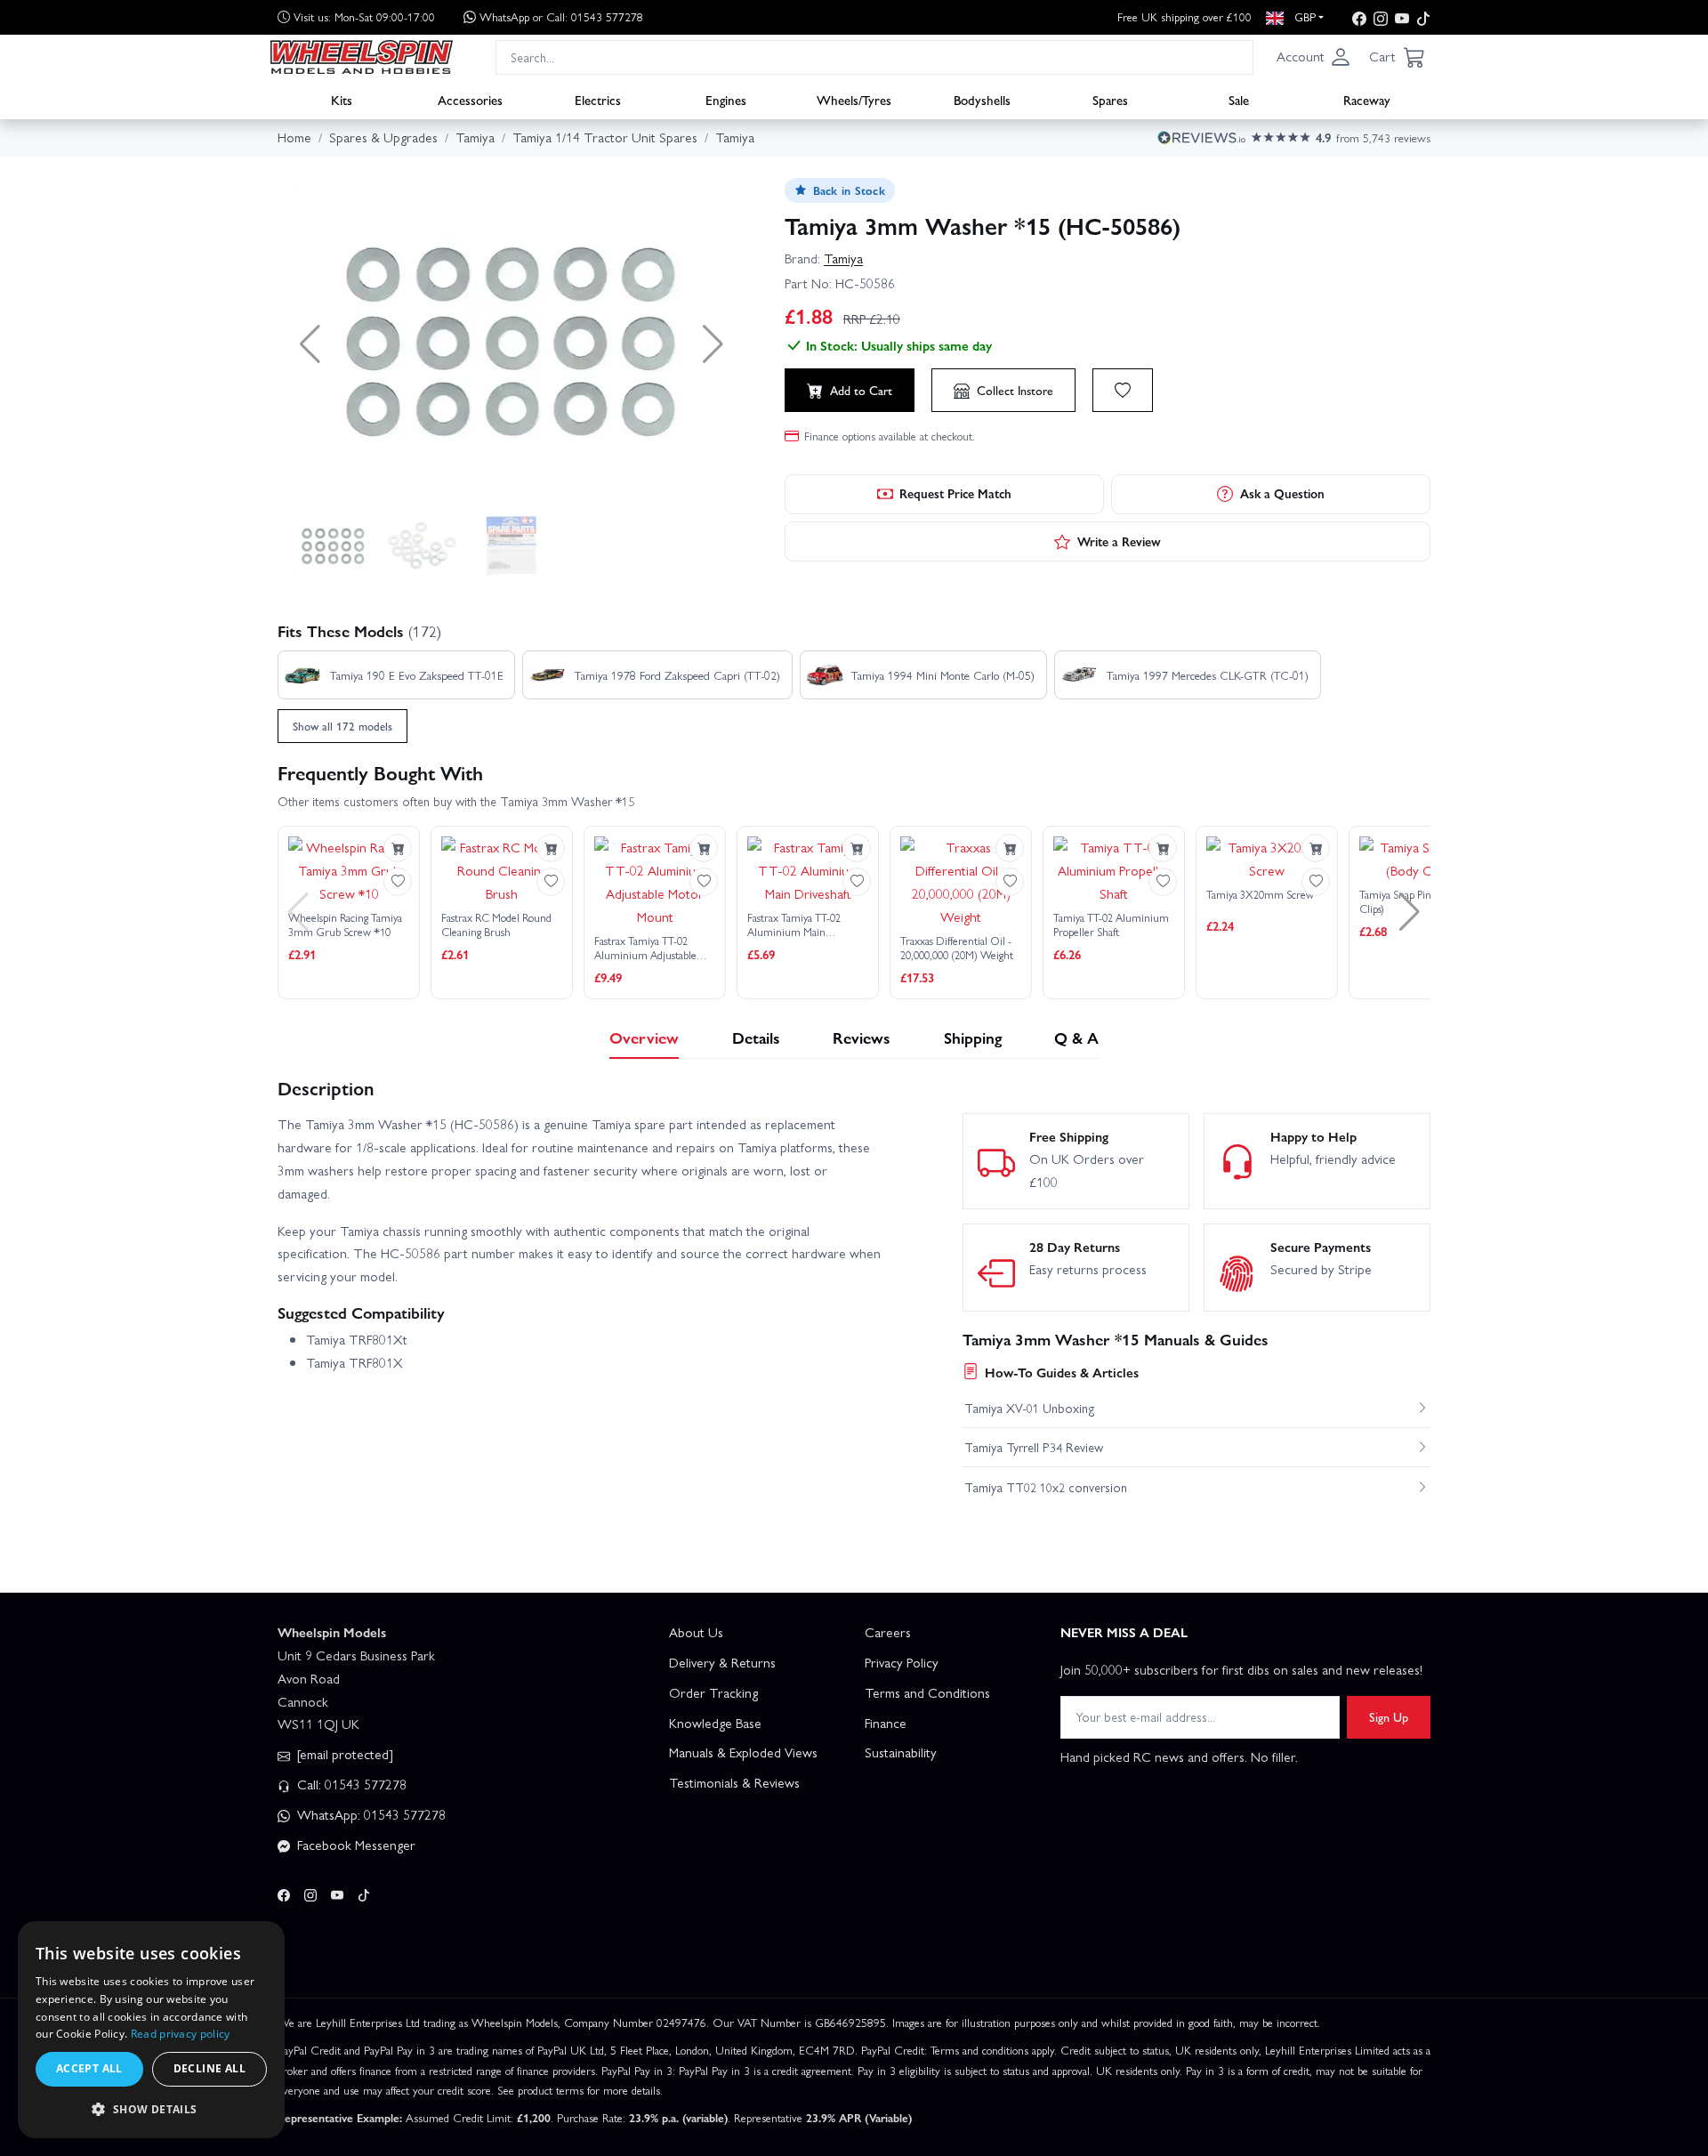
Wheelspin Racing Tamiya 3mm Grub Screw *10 (345, 925)
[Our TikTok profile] (1423, 17)
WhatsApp (561, 16)
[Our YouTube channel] (1402, 17)
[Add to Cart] (398, 848)
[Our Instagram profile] (1381, 17)
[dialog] (151, 2030)
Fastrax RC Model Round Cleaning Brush (496, 925)
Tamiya (843, 258)
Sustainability (901, 1752)
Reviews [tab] (862, 1037)
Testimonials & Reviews (734, 1782)
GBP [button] (1303, 16)
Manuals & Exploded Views (743, 1752)
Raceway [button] (1367, 99)
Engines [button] (726, 99)
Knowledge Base (715, 1723)
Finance (886, 1723)
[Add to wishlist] (1123, 390)
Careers (888, 1632)
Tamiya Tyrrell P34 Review (1034, 1447)
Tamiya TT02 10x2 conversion (1046, 1487)
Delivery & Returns (722, 1662)
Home (294, 137)
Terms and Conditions (927, 1692)
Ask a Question (1282, 493)
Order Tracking (713, 1692)
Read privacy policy (181, 2034)
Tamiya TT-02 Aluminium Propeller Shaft (1111, 925)
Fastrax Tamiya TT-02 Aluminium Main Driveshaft (794, 925)
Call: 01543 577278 (350, 1784)
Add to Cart (861, 390)
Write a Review (1119, 541)
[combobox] (874, 57)
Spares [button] (1110, 99)
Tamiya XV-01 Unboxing (1030, 1408)
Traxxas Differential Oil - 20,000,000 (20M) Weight (957, 948)
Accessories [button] (470, 99)
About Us (696, 1632)
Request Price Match (955, 493)
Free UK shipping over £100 (1184, 16)
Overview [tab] (644, 1037)
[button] (1314, 57)
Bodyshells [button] (982, 99)
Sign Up (1389, 1716)
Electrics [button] (598, 99)
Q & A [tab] (1076, 1037)
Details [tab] (756, 1037)
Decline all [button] (209, 2068)
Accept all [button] (89, 2068)
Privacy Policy (902, 1662)
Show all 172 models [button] (342, 726)
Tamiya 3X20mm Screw (1260, 895)
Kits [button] (342, 99)
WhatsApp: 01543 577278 (370, 1814)
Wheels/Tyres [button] (854, 99)
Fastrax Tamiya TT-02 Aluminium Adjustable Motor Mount (645, 948)
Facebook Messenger (354, 1845)
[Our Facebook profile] (1359, 17)
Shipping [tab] (973, 1037)
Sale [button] (1239, 99)
